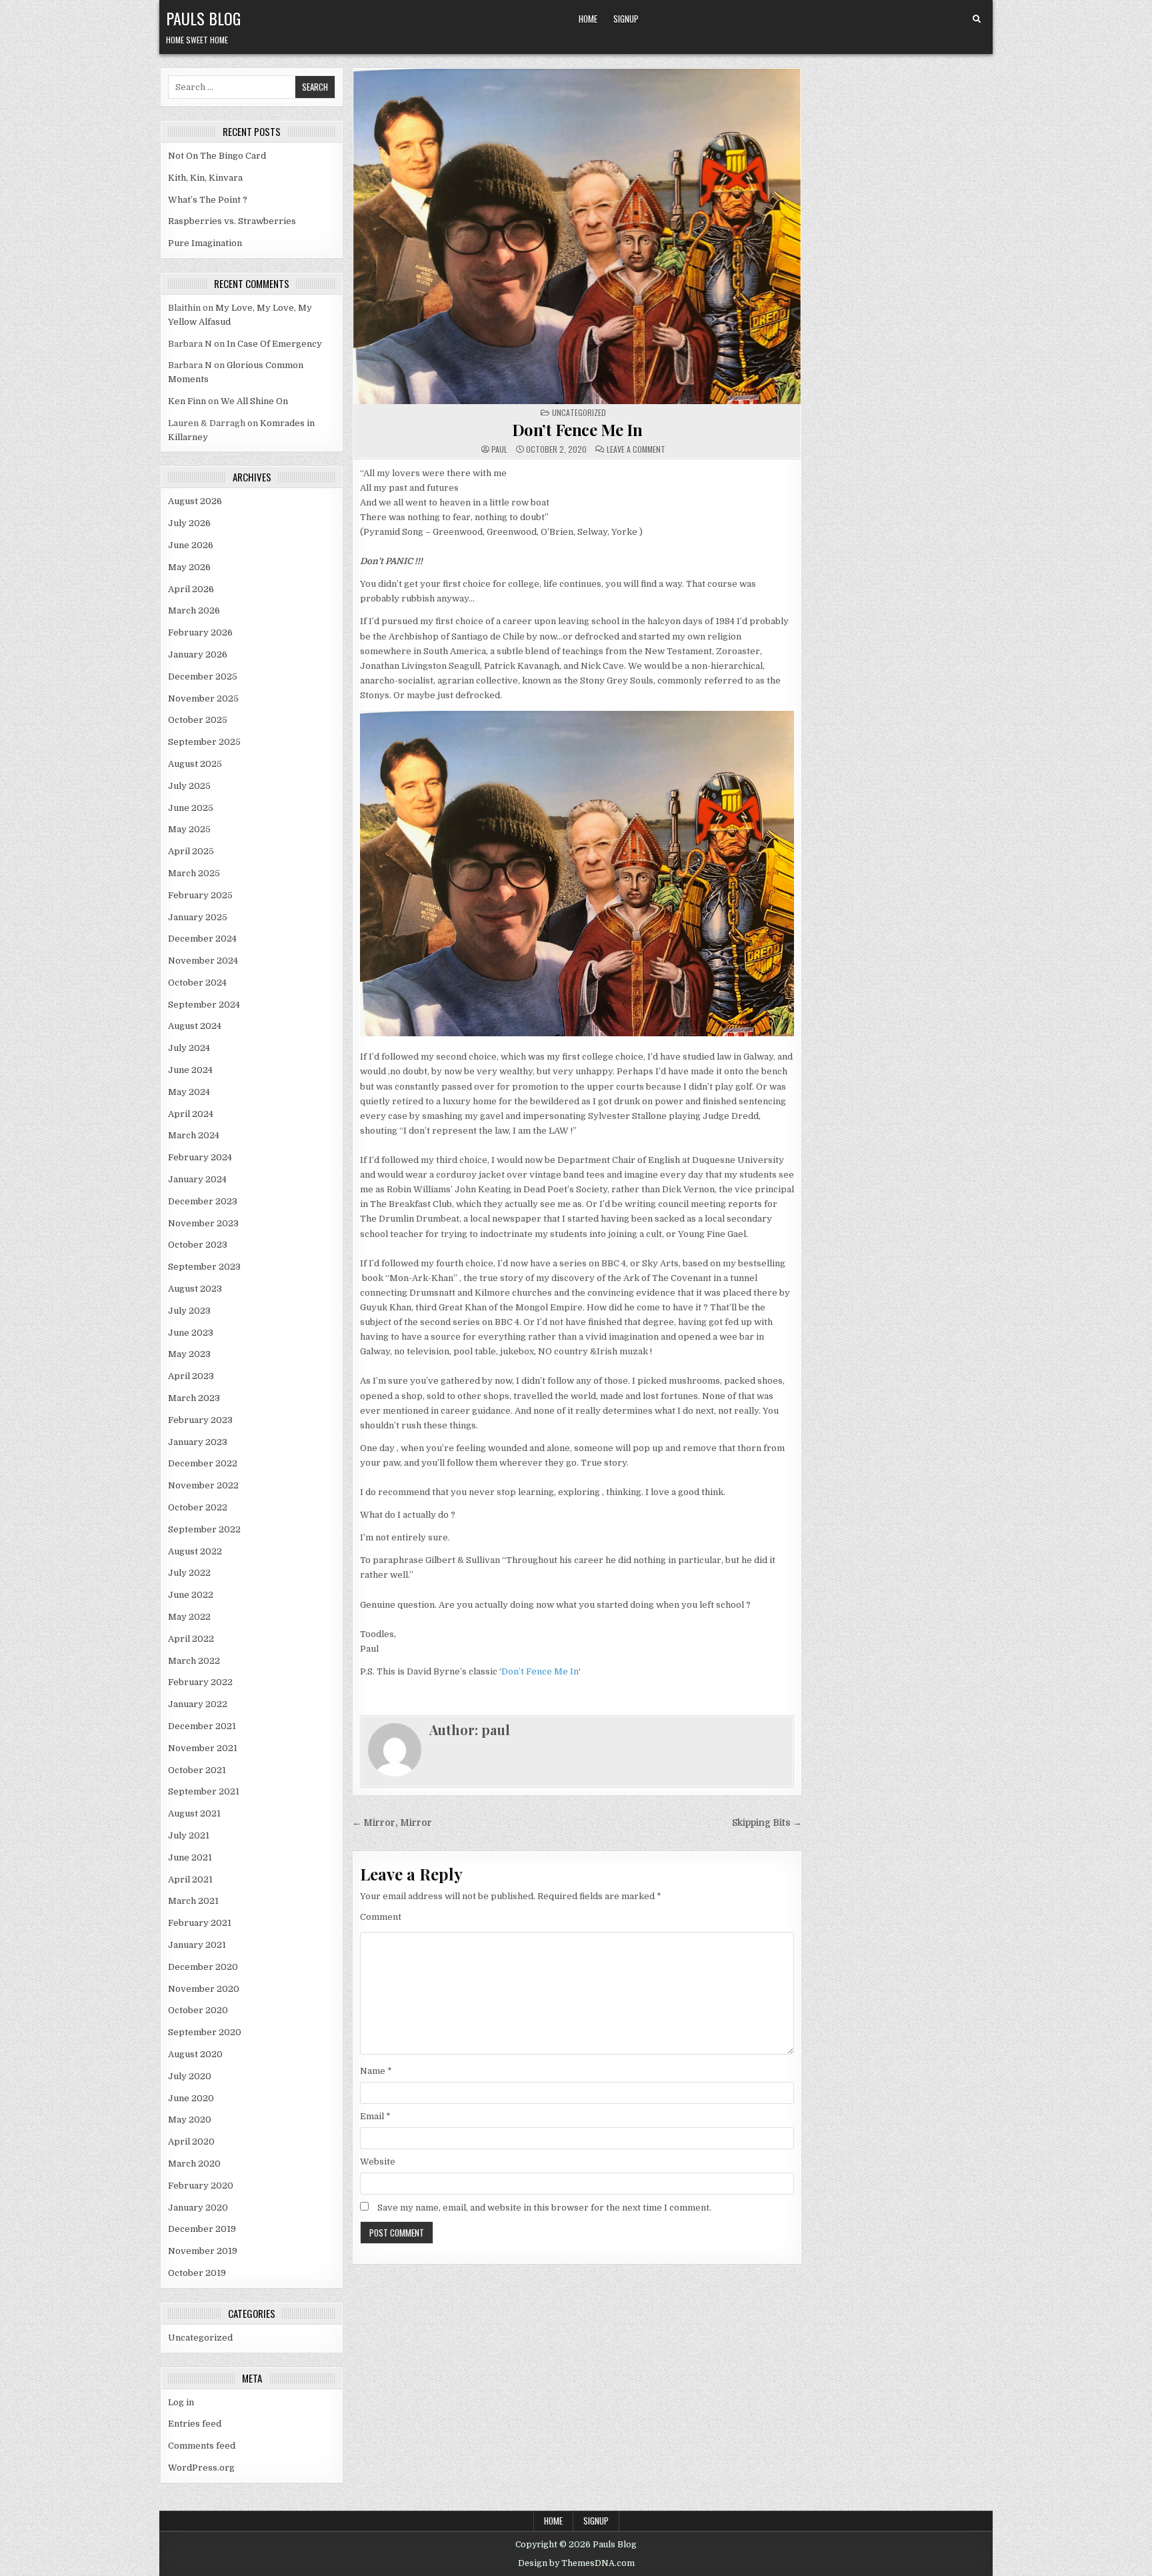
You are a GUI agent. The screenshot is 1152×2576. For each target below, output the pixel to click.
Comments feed (202, 2446)
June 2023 (191, 1333)
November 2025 (203, 699)
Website (378, 2162)
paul (499, 449)
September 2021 (204, 1791)
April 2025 (191, 851)
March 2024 (194, 1135)
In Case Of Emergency (274, 344)
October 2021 (197, 1770)
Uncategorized (200, 2338)
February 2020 (201, 2186)
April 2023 (191, 1376)
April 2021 (190, 1879)
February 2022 (200, 1682)
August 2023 (195, 1289)
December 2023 (203, 1201)
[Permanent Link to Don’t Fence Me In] (577, 236)
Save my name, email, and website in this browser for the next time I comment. (544, 2208)
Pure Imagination (205, 243)
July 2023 (189, 1311)
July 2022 (189, 1573)
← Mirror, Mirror (392, 1823)
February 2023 (200, 1420)
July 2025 (189, 786)
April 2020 (191, 2142)
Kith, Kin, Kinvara (205, 178)
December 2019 (202, 2229)
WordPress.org (201, 2468)
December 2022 (203, 1463)
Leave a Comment (636, 449)
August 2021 (194, 1813)
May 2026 (189, 567)
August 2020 (195, 2054)
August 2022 (195, 1551)
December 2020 (203, 1967)
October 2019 (197, 2273)
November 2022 (203, 1485)
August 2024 (195, 1026)
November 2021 (203, 1748)
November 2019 (203, 2251)
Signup (626, 19)
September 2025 (204, 742)
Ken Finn (187, 401)
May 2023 (189, 1354)
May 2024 (189, 1092)
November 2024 (203, 961)
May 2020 (190, 2120)
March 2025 (194, 873)
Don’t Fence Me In (577, 429)
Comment (381, 1917)
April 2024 (191, 1114)
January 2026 (198, 655)
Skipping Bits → (767, 1823)
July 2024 (189, 1048)
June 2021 (190, 1857)
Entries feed (195, 2424)
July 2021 (189, 1835)
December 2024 (202, 939)
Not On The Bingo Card (217, 156)
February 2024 (200, 1157)
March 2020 (194, 2164)
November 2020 (204, 1989)
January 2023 (198, 1442)
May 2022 (189, 1617)
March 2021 (193, 1901)
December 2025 (203, 677)
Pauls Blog (203, 18)
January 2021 (197, 1945)
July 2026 (189, 523)
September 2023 (204, 1267)
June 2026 (191, 545)
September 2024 (204, 1005)
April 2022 (191, 1639)
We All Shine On (254, 401)
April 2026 (191, 589)
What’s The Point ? (208, 200)
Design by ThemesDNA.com (576, 2563)
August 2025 (195, 764)
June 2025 (191, 808)
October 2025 (198, 720)
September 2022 (204, 1529)
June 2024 (190, 1070)
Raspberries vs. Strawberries (232, 221)
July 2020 (190, 2076)
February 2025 (200, 895)
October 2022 (198, 1507)
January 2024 (197, 1179)
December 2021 (202, 1726)
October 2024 (197, 983)
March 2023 (194, 1398)
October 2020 (198, 2010)
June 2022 (191, 1595)
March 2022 (194, 1661)
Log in (181, 2402)
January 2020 (198, 2208)
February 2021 (200, 1923)
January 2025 (198, 917)
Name (376, 2071)
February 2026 (200, 632)
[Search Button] (977, 19)
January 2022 (198, 1704)
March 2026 (194, 610)
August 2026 (195, 501)
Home (588, 19)
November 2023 (203, 1223)
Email (375, 2116)
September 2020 (205, 2032)
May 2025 (189, 829)
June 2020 (191, 2098)
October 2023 (198, 1245)
